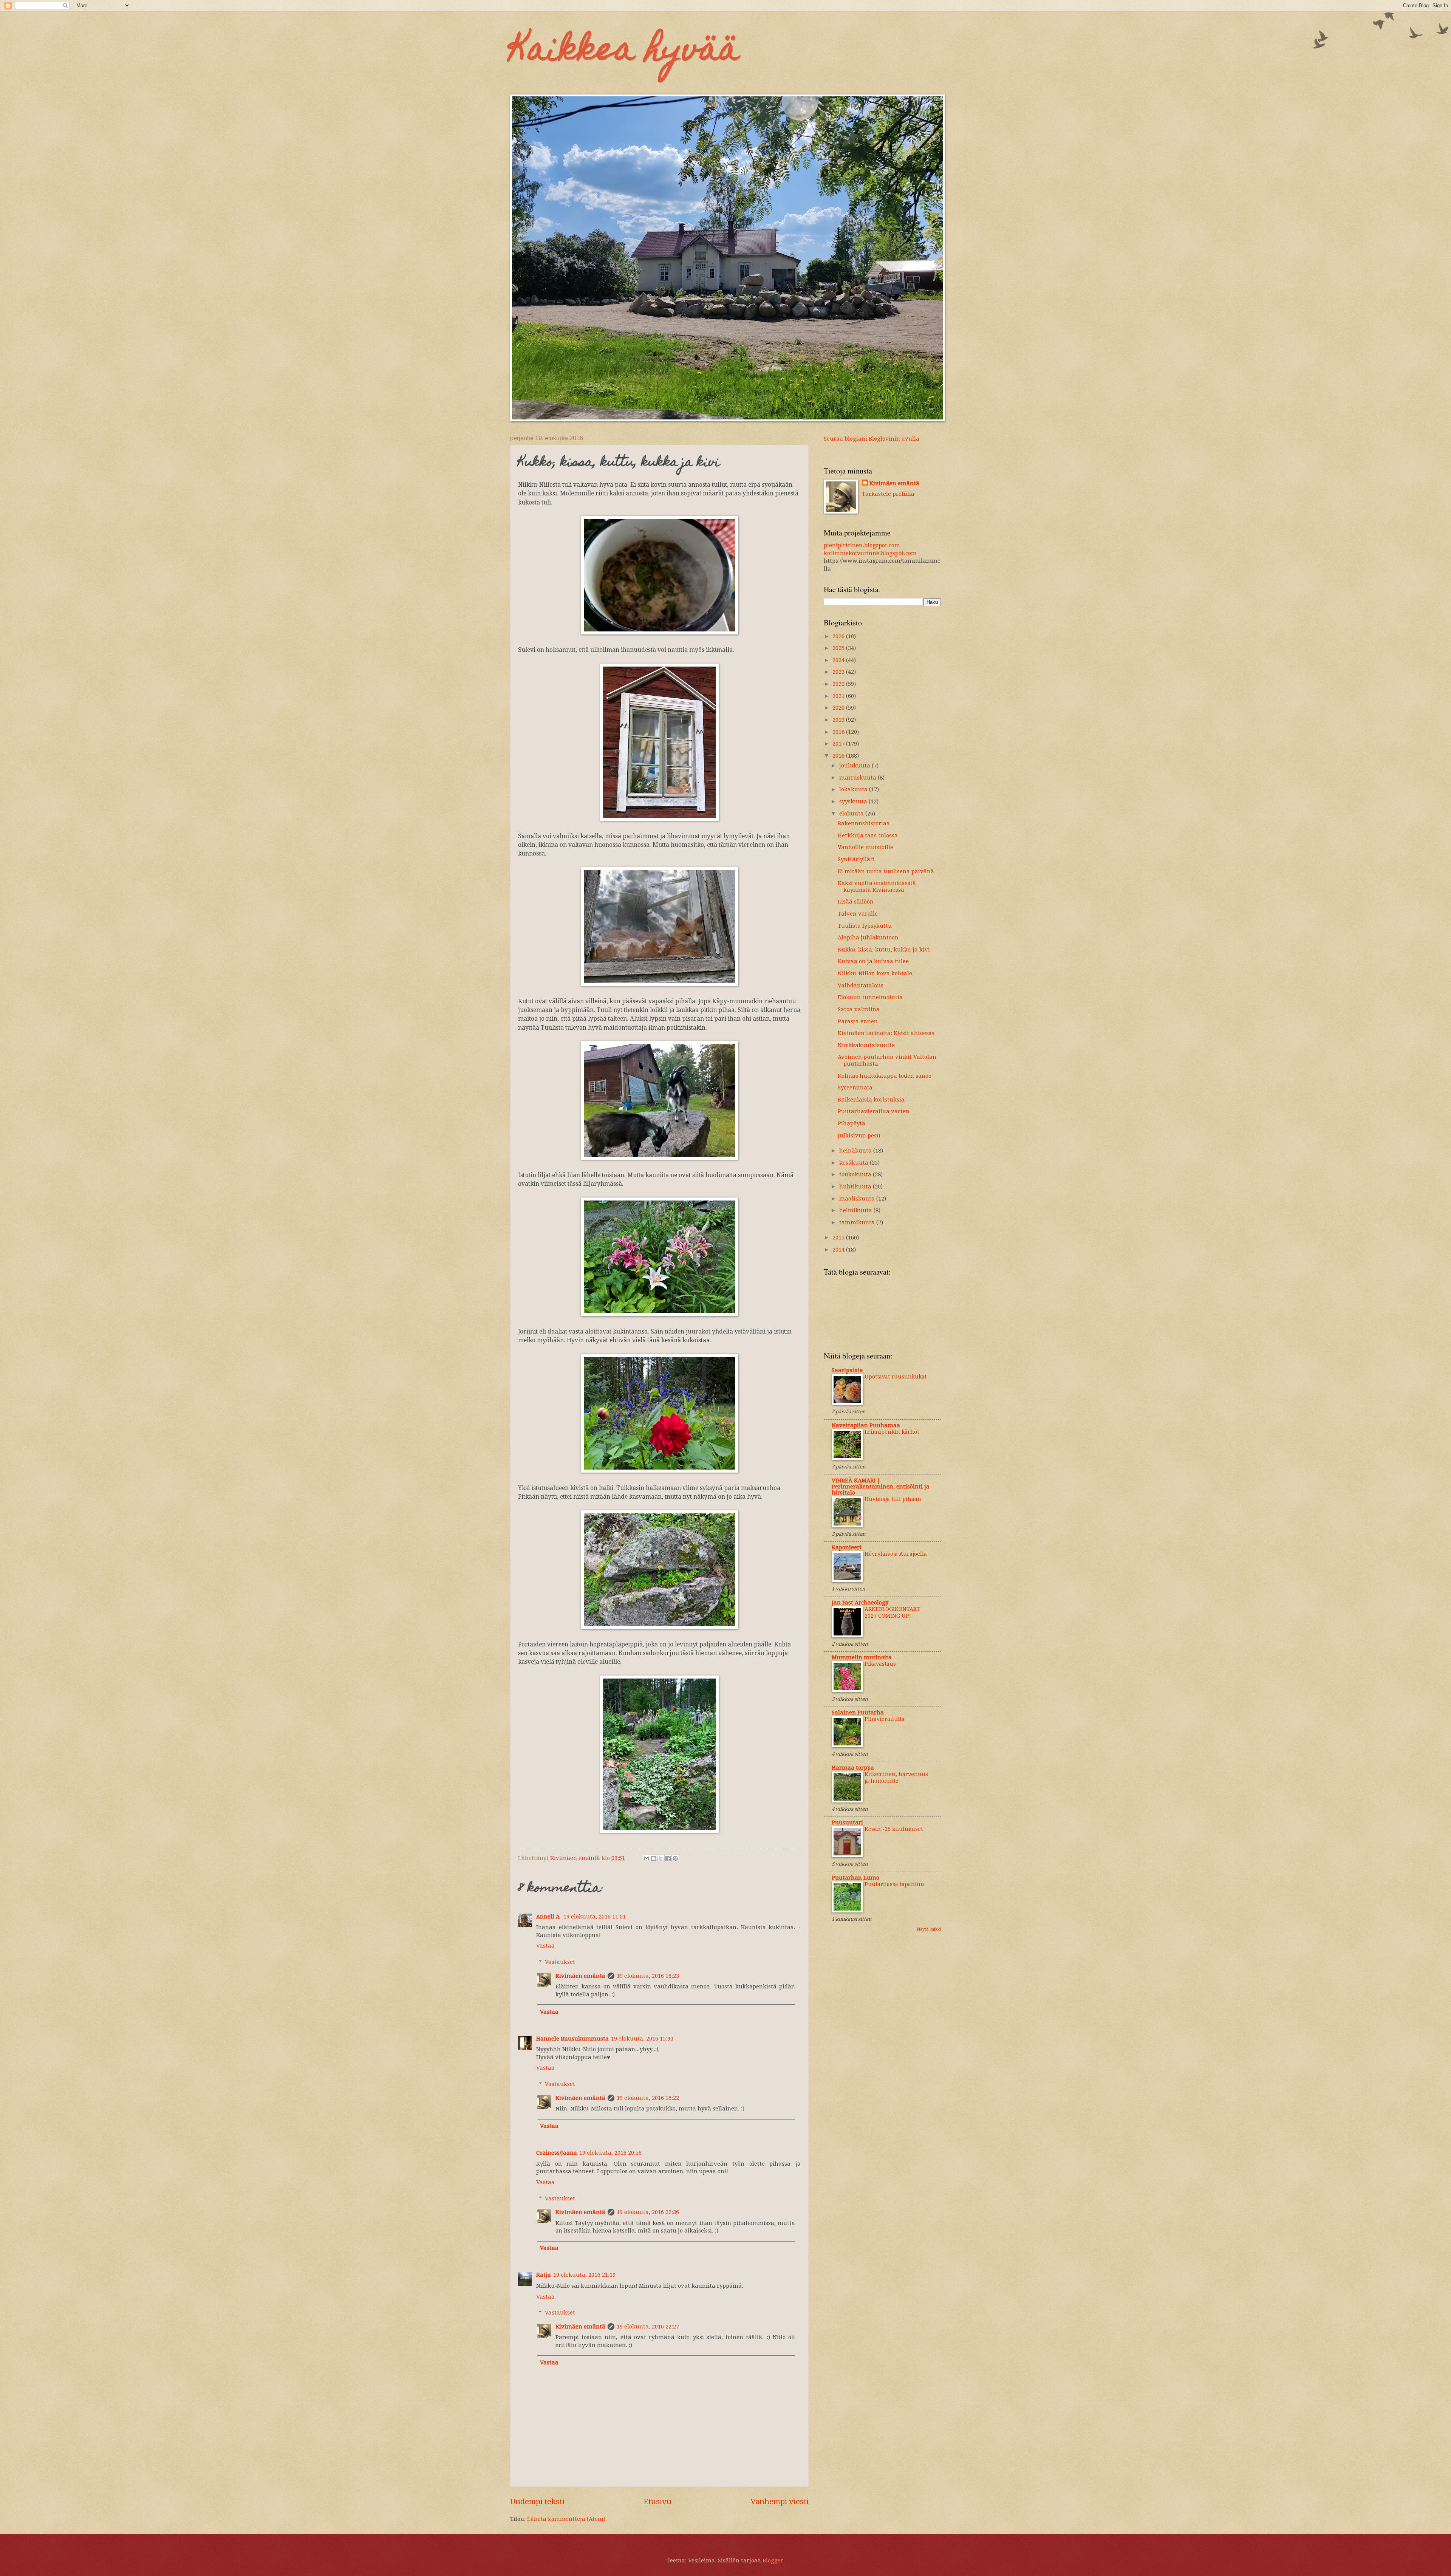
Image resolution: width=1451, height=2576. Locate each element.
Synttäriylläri (856, 859)
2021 (839, 696)
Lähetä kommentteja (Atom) (566, 2519)
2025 (839, 648)
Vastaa (545, 1946)
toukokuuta (856, 1174)
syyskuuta (854, 801)
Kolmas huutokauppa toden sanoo (885, 1076)
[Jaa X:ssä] (661, 1858)
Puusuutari (847, 1823)
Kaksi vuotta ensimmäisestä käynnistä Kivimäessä (877, 887)
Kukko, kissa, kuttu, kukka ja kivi (884, 950)
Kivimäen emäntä (580, 1976)
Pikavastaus (880, 1664)
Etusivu (657, 2502)
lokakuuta (854, 789)
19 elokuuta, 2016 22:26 (648, 2212)
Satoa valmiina (859, 1009)
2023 (839, 672)
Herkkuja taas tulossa (868, 835)
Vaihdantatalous (861, 986)
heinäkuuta (856, 1151)
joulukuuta (855, 766)
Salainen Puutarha (858, 1713)
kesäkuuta (855, 1163)
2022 (839, 684)
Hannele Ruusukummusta (572, 2039)
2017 (839, 744)
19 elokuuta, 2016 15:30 (642, 2039)
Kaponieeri (847, 1547)
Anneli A (549, 1917)
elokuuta (852, 814)
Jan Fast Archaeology (860, 1603)
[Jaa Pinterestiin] (675, 1858)
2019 (839, 720)
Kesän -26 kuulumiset (894, 1829)
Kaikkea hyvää (625, 52)
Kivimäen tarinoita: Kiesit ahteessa (886, 1033)
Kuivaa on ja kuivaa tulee (873, 961)
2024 (839, 660)
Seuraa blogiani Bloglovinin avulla (872, 439)
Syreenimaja (855, 1088)
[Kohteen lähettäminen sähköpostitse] (647, 1858)
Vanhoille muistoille (865, 847)
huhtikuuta (856, 1187)
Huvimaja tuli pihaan (893, 1499)
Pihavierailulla (885, 1719)
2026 (839, 636)
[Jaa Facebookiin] (668, 1858)
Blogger (773, 2561)
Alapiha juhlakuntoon (868, 938)
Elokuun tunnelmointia (870, 997)
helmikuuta (856, 1210)
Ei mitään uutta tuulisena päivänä (886, 871)
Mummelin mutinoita (862, 1657)
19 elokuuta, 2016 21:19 (584, 2275)
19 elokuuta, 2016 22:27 (648, 2327)
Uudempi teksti (537, 2502)
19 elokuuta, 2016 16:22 (648, 2098)
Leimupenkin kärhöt (892, 1432)
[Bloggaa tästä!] (654, 1858)
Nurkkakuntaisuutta (866, 1045)
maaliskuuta (858, 1199)
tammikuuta (858, 1222)
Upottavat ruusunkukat (896, 1377)
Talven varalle (858, 914)
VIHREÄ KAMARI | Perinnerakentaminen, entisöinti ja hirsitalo (881, 1487)
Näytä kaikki (929, 1929)
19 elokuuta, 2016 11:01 (595, 1917)
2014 (839, 1250)
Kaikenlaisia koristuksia (871, 1100)
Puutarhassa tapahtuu (894, 1884)
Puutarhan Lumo (855, 1878)
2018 (839, 732)
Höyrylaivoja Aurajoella (896, 1554)
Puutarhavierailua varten (874, 1111)
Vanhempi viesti (780, 2502)
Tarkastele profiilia (888, 494)
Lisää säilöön (856, 902)
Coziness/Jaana (557, 2153)
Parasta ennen (858, 1021)
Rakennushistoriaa (864, 823)
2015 (839, 1238)
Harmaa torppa (853, 1768)
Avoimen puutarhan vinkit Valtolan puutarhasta (887, 1060)
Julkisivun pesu (859, 1136)
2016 (839, 756)
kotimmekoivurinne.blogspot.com (870, 553)
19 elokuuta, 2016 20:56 (610, 2153)
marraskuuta (859, 778)
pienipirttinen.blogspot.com (862, 545)
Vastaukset (560, 1962)
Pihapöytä (852, 1123)
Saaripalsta (847, 1370)
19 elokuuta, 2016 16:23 (648, 1976)
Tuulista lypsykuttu (865, 926)
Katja (544, 2275)
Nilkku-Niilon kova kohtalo (875, 973)
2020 (839, 708)
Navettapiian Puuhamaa (866, 1425)
